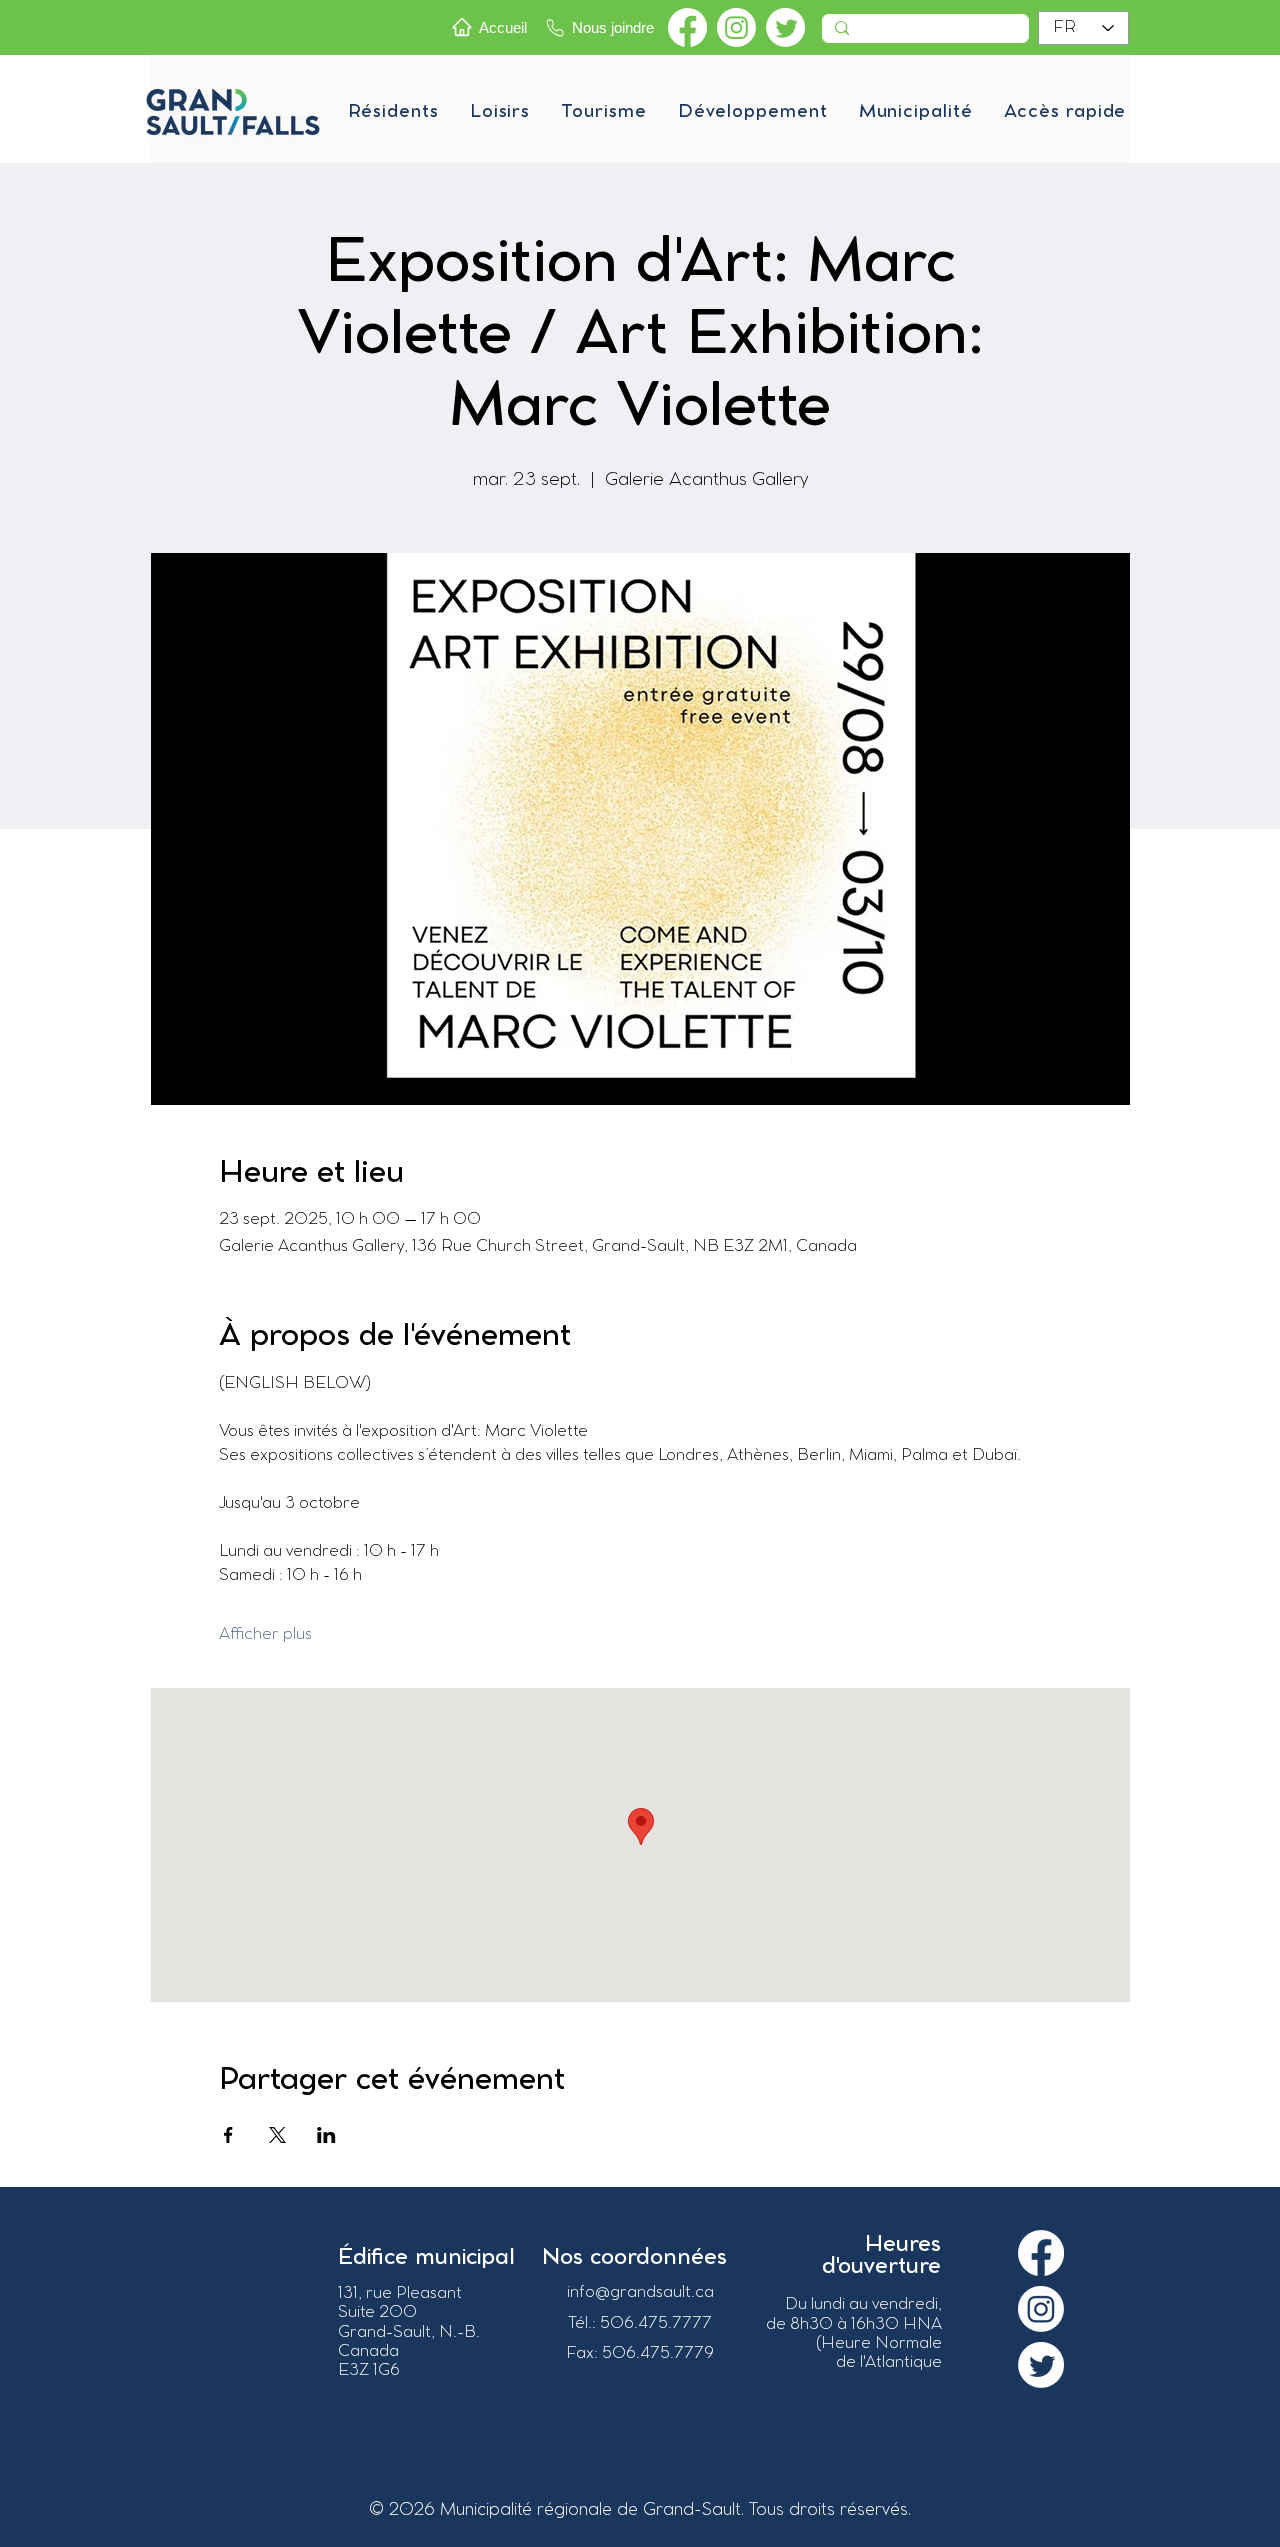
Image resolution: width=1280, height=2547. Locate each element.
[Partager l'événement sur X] (277, 2135)
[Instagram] (736, 27)
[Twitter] (785, 27)
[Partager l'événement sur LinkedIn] (326, 2135)
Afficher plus (265, 1634)
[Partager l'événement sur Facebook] (228, 2135)
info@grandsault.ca (640, 2292)
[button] (393, 112)
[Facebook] (687, 27)
